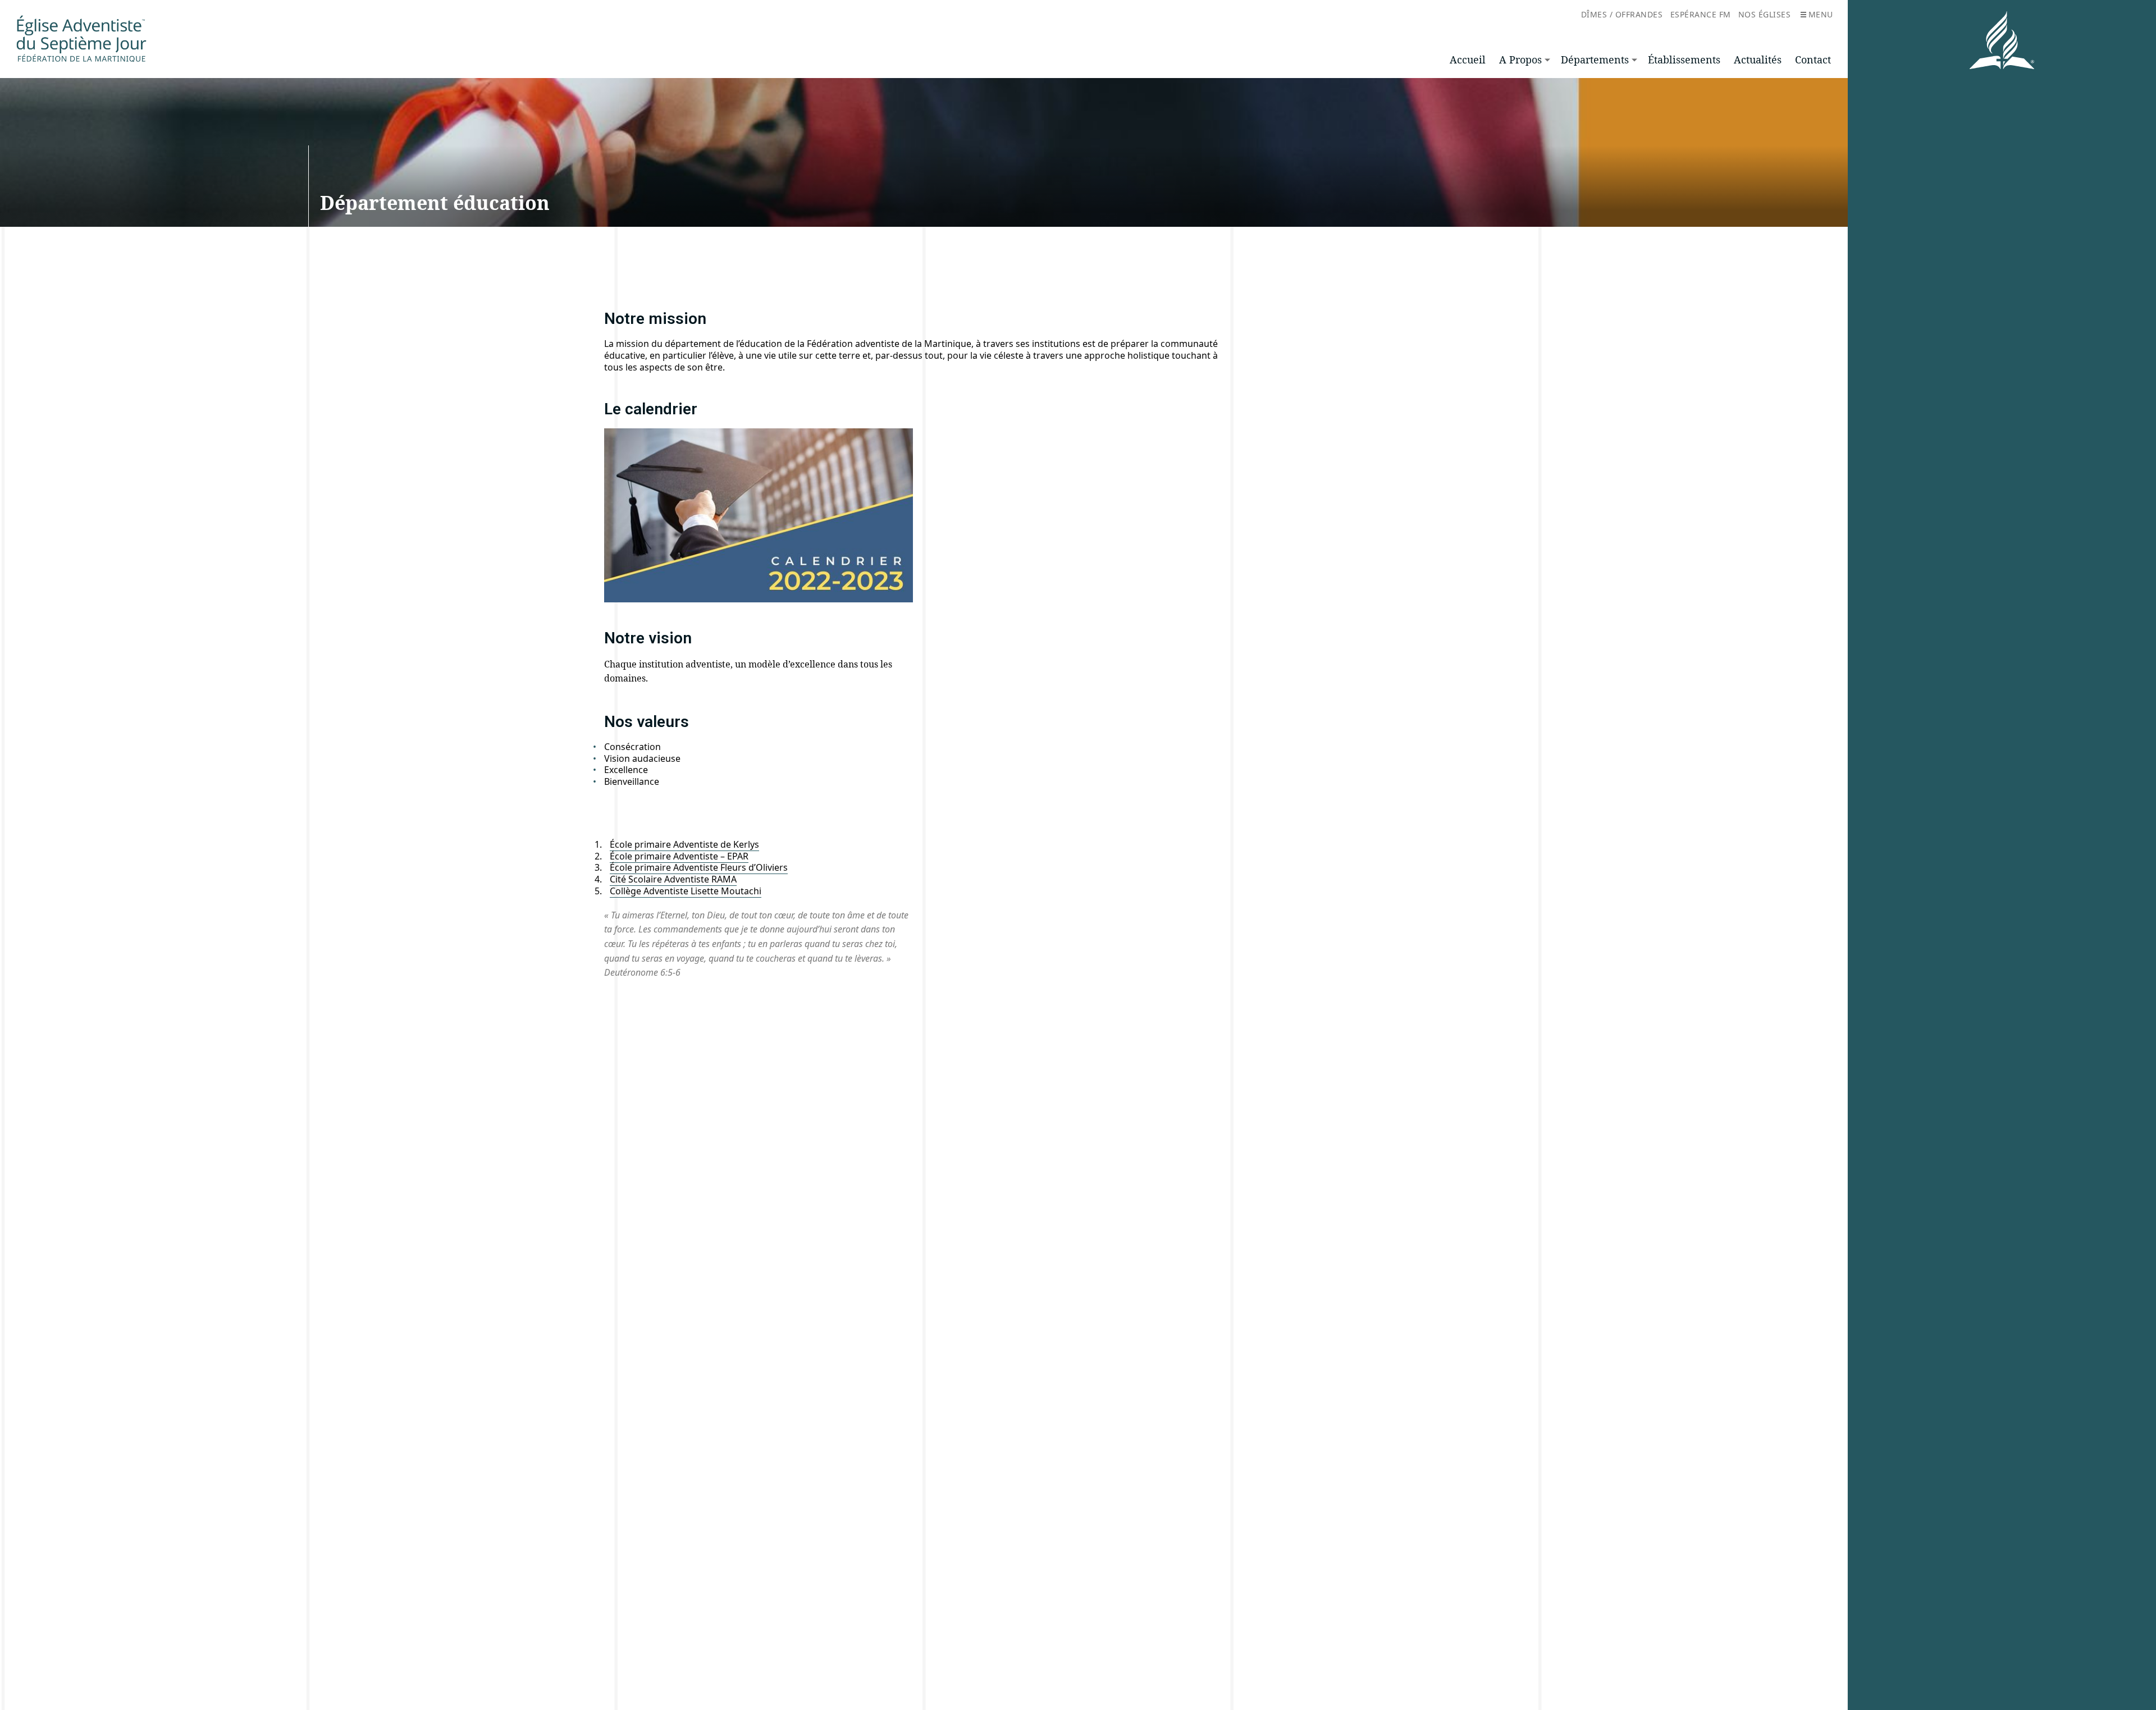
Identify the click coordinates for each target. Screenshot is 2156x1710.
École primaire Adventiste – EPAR (679, 856)
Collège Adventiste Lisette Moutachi (686, 891)
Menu (1821, 14)
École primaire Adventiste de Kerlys (684, 844)
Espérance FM (1701, 14)
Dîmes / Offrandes (1622, 14)
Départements (1595, 60)
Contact (1813, 60)
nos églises (1765, 14)
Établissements (1684, 60)
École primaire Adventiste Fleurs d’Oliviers (699, 867)
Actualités (1758, 60)
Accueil (1468, 60)
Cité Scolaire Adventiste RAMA (673, 879)
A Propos (1520, 60)
